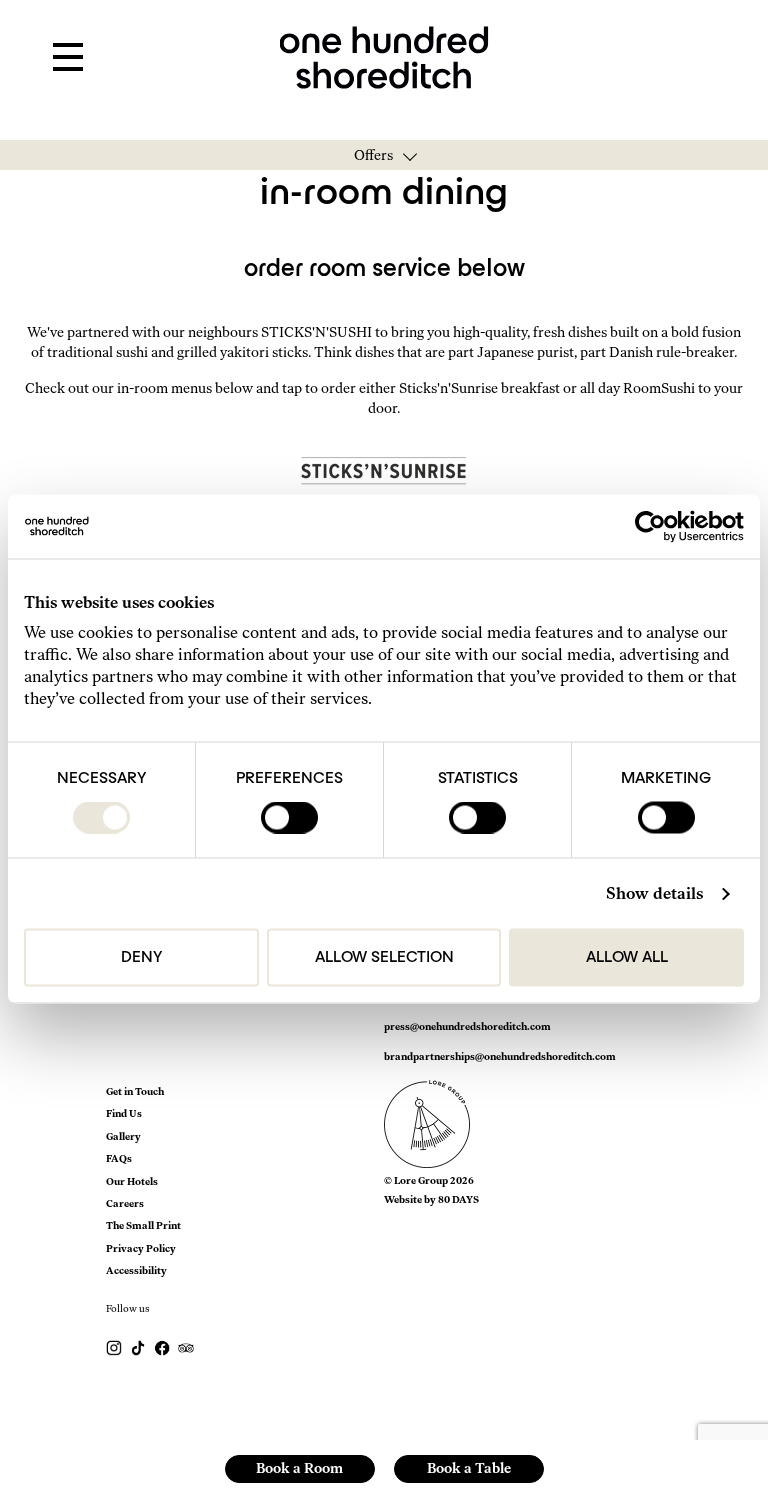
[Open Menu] (68, 58)
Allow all (627, 958)
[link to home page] (384, 55)
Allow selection (384, 958)
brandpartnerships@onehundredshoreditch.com (500, 1056)
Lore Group (421, 1180)
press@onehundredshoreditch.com (467, 1026)
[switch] (289, 818)
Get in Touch (135, 1091)
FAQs (119, 1158)
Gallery (123, 1136)
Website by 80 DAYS (431, 1199)
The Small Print (143, 1225)
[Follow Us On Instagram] (115, 1347)
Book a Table (469, 1468)
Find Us (124, 1113)
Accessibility (136, 1270)
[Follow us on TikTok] (139, 1347)
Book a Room (299, 1468)
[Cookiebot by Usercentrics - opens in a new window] (656, 527)
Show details (654, 893)
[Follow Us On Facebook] (163, 1347)
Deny (141, 958)
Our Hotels (132, 1181)
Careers (125, 1203)
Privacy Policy (141, 1248)
